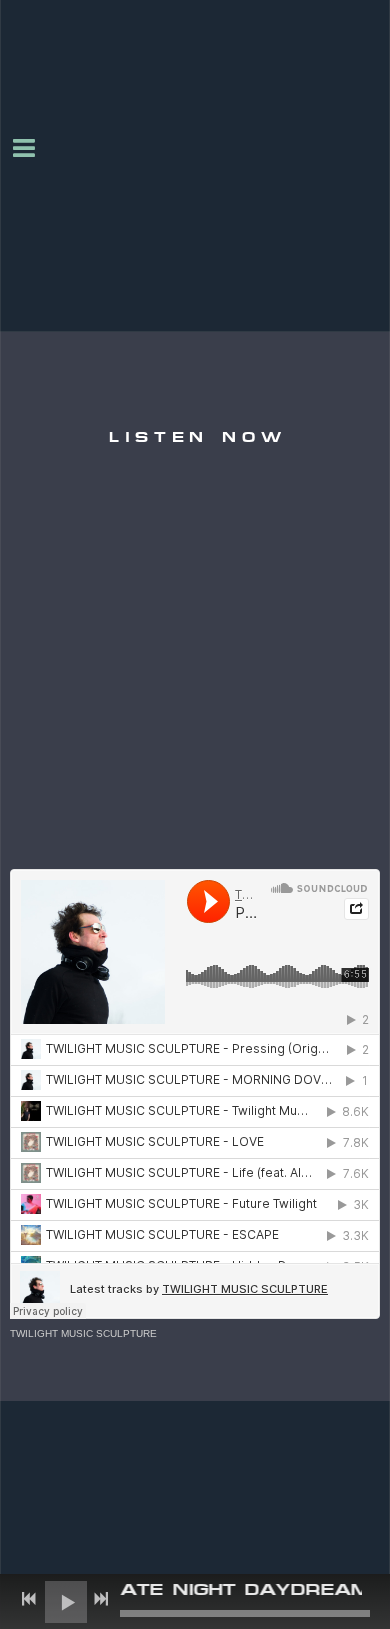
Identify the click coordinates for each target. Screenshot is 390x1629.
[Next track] (101, 1599)
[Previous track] (29, 1599)
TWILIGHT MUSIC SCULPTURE (83, 1333)
